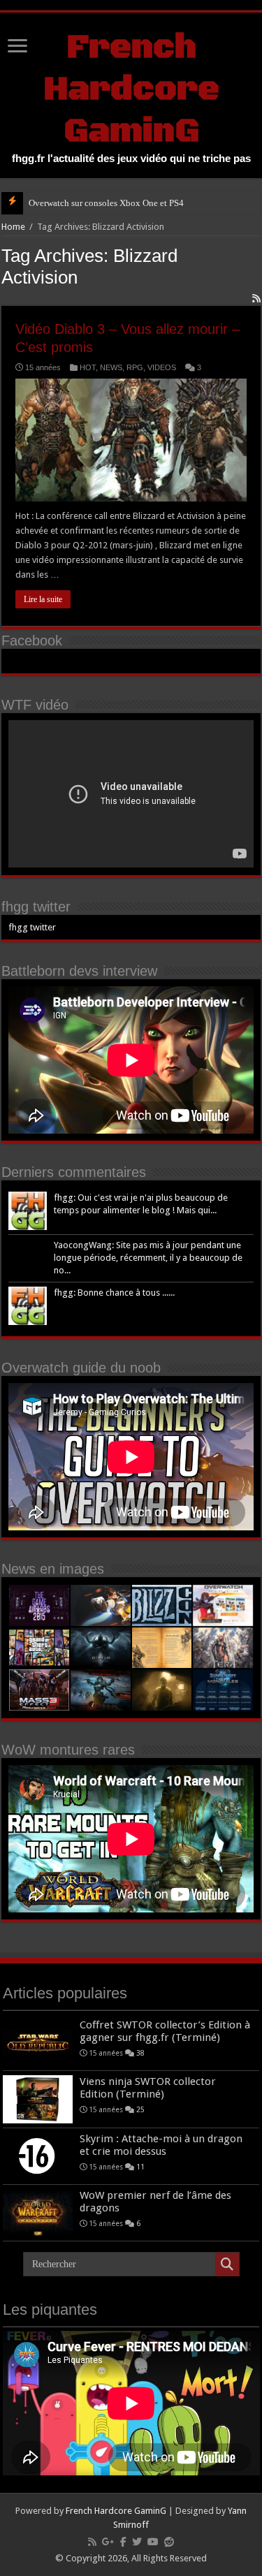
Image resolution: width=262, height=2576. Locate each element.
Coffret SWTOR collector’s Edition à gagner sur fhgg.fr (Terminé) (165, 2031)
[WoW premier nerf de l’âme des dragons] (38, 2213)
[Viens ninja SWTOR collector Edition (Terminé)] (38, 2099)
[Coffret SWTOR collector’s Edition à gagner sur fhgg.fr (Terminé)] (38, 2042)
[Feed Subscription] (256, 298)
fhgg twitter (36, 907)
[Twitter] (137, 2542)
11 (140, 2167)
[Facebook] (123, 2542)
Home (13, 227)
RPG (135, 367)
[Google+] (108, 2542)
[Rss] (92, 2542)
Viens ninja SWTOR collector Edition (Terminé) (148, 2088)
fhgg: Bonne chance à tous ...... (114, 1293)
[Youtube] (153, 2542)
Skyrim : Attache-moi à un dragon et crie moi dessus (161, 2145)
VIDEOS (162, 367)
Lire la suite (43, 599)
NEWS (111, 367)
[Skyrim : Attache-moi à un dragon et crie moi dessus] (38, 2156)
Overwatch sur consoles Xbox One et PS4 (106, 203)
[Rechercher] (227, 2264)
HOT (88, 367)
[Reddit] (169, 2542)
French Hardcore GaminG (131, 89)
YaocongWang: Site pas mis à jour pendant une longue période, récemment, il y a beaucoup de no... (148, 1258)
